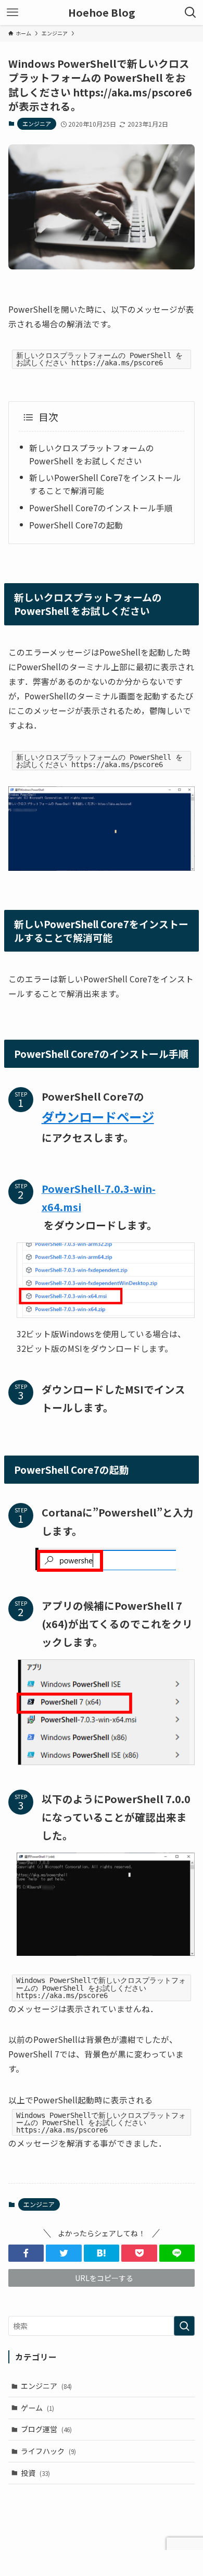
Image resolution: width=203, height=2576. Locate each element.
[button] (26, 2253)
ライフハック (48, 2451)
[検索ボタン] (191, 13)
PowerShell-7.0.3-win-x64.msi (99, 1198)
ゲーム (37, 2408)
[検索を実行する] (184, 2326)
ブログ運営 (46, 2429)
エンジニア (37, 124)
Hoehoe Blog (102, 13)
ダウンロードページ (98, 1117)
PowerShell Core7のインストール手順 (101, 508)
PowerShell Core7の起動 (76, 525)
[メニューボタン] (12, 13)
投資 (35, 2473)
